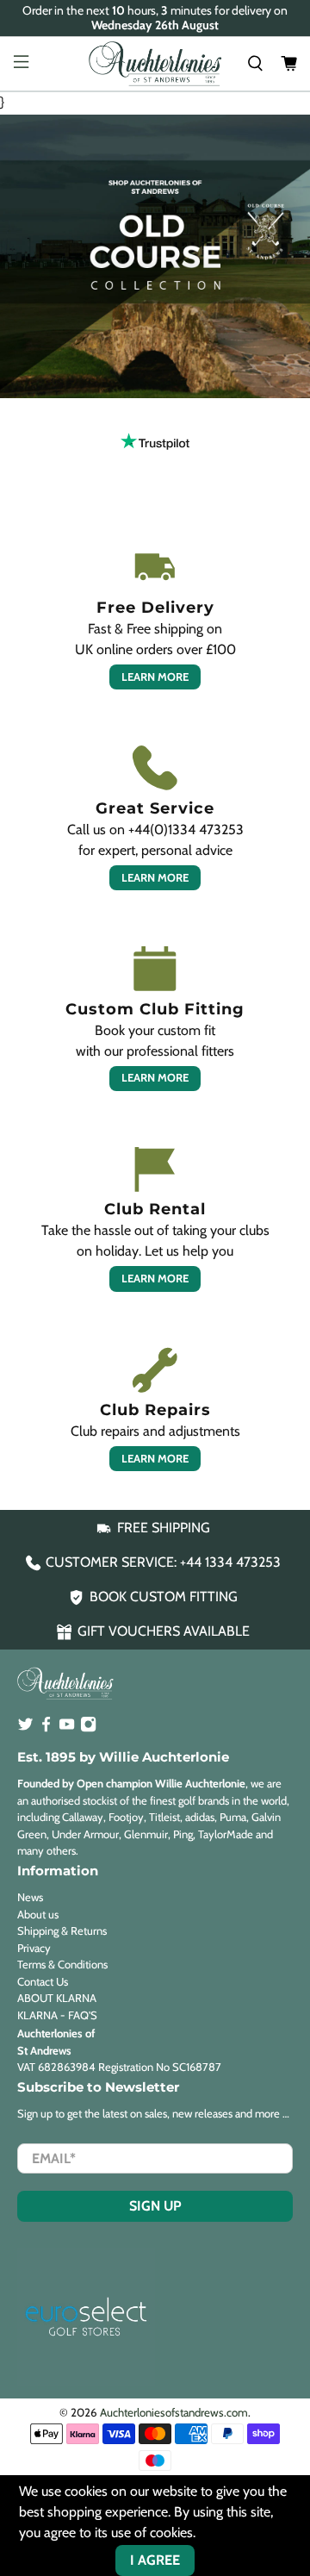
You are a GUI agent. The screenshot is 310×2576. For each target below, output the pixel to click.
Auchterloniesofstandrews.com (174, 2412)
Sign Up (155, 2206)
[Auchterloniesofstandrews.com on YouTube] (67, 1728)
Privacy (34, 1948)
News (30, 1897)
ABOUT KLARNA (57, 1998)
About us (38, 1914)
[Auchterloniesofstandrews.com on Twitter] (25, 1728)
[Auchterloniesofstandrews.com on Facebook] (46, 1728)
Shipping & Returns (62, 1930)
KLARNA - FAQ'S (57, 2015)
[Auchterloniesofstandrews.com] (155, 64)
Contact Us (43, 1981)
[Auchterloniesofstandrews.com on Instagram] (88, 1728)
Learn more (155, 677)
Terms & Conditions (62, 1964)
